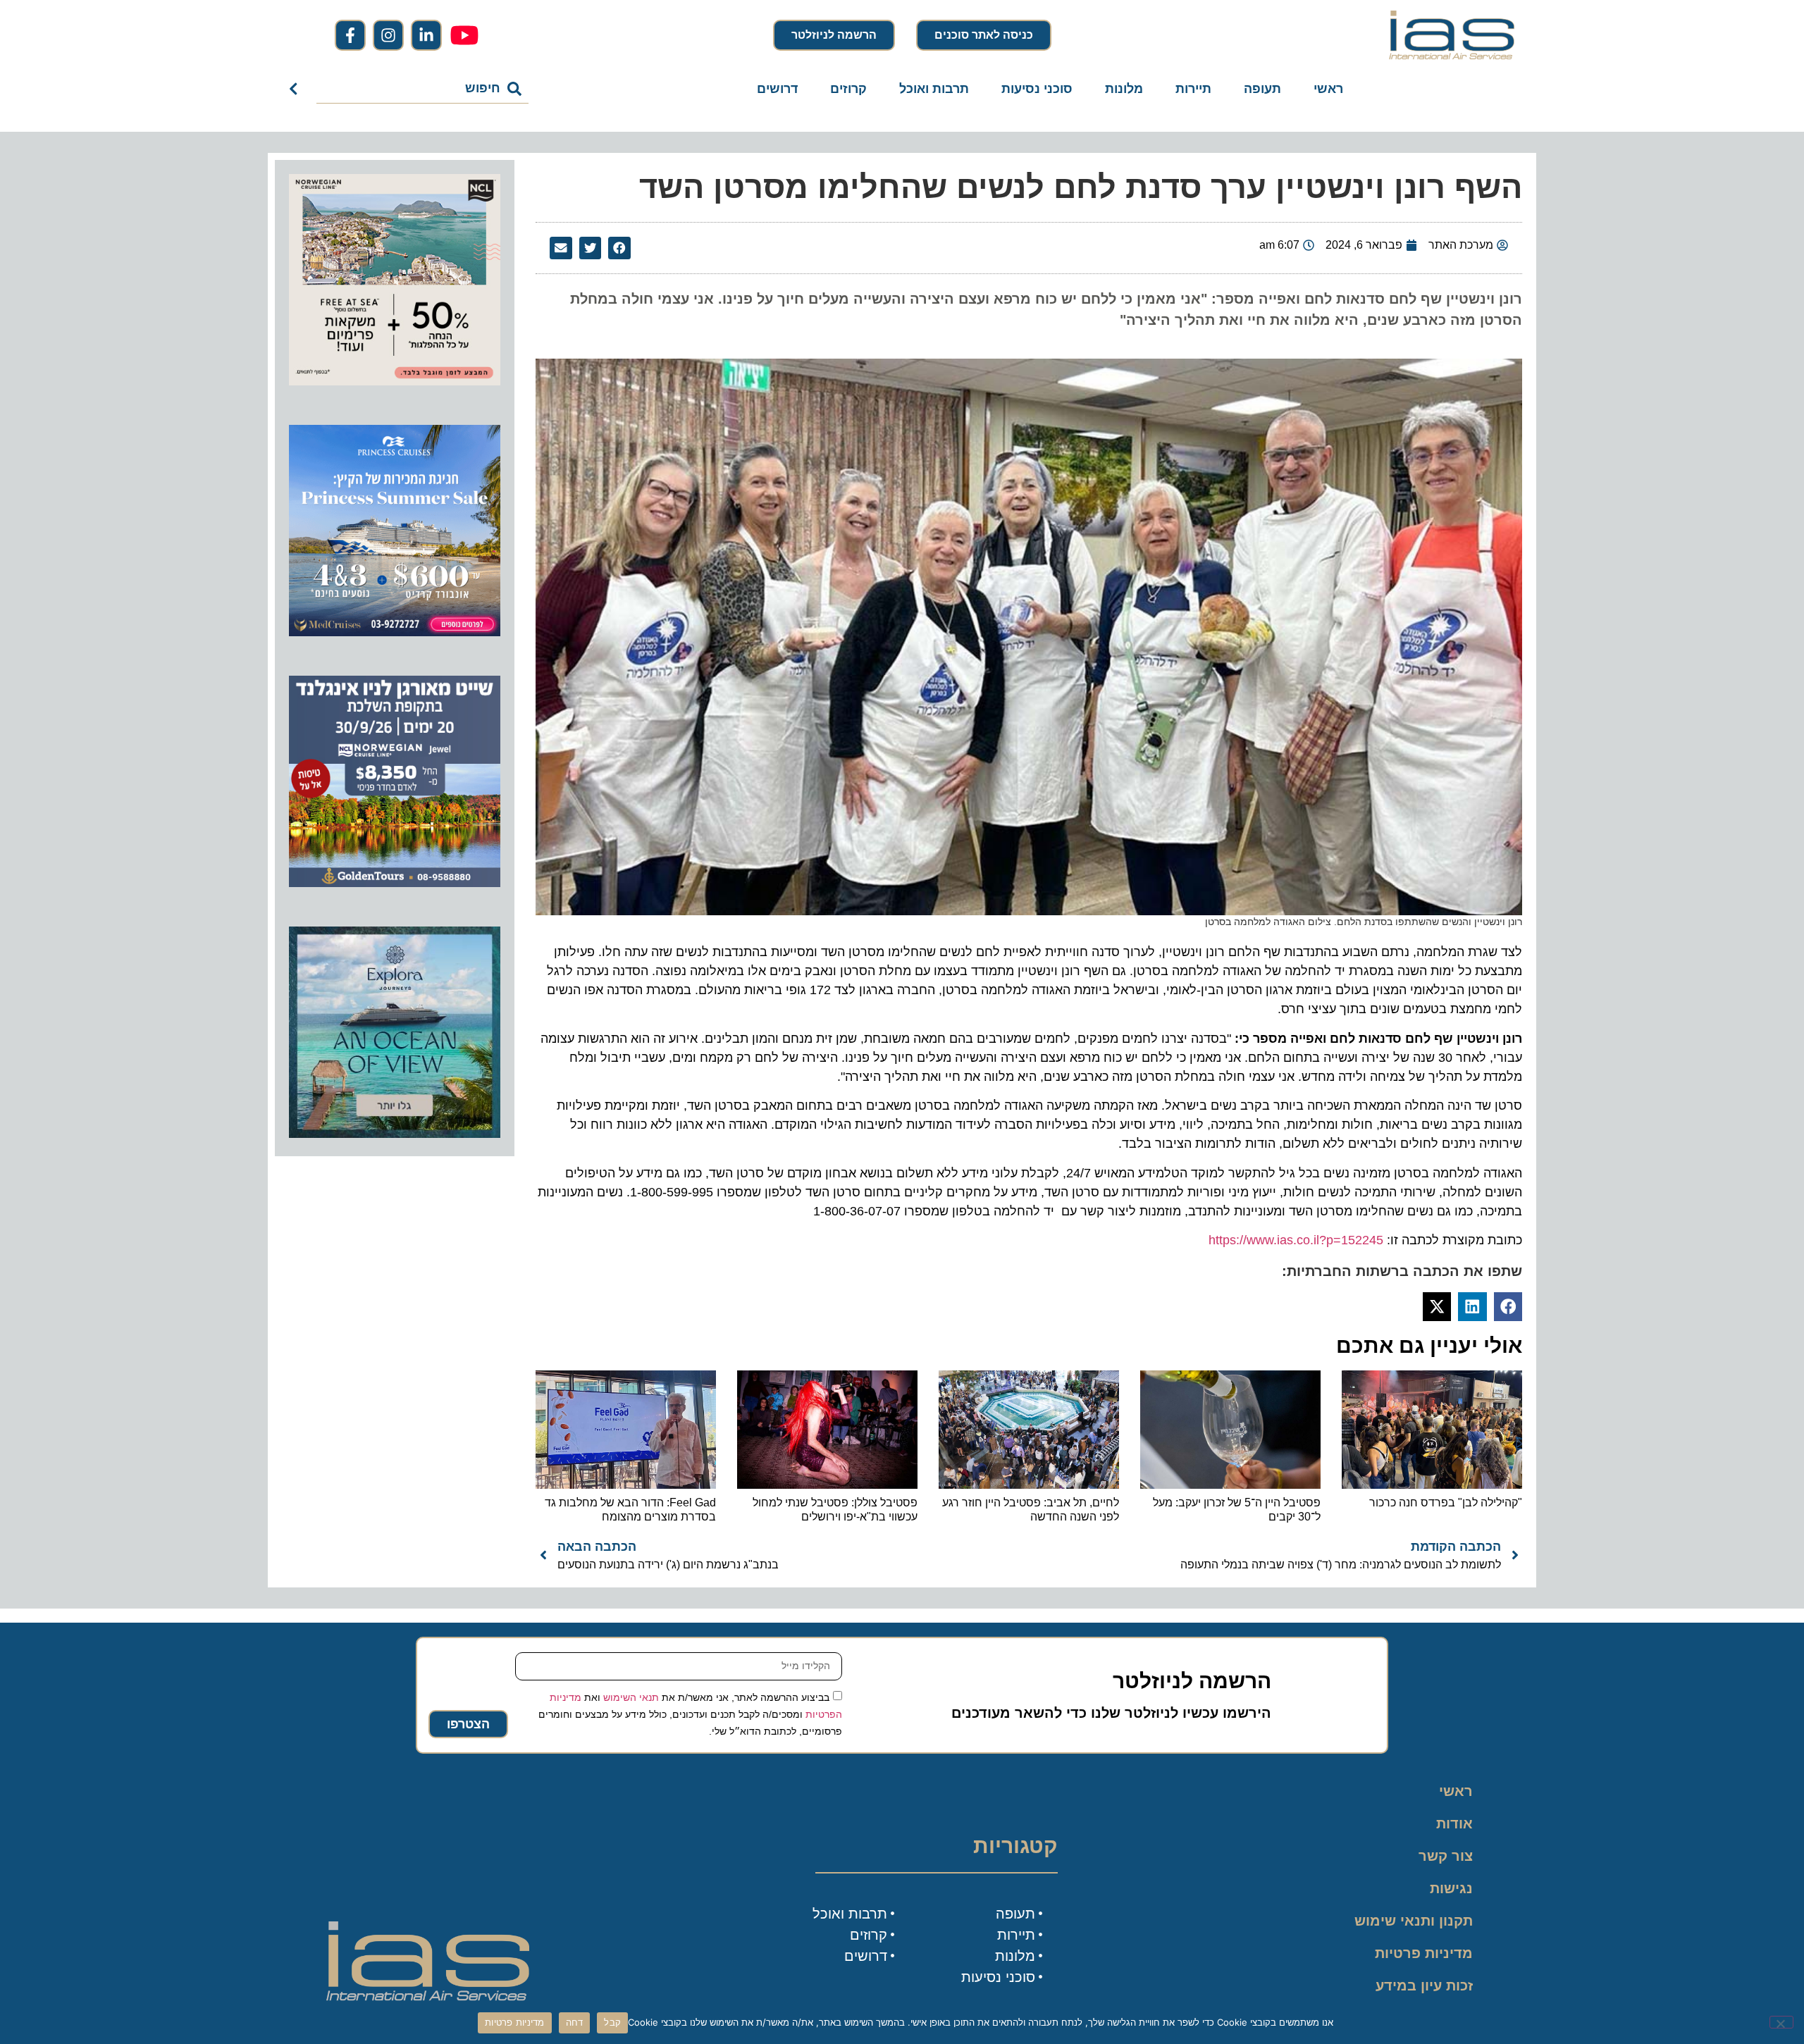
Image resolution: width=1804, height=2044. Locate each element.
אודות (1454, 1823)
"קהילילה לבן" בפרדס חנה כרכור (1446, 1503)
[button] (619, 248)
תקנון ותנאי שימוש (1414, 1921)
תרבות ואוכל (934, 89)
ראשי (1328, 89)
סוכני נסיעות (1037, 89)
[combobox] (422, 89)
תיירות (1193, 89)
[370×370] (395, 883)
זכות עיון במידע (1424, 1986)
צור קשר (1446, 1856)
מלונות (1124, 89)
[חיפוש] (296, 89)
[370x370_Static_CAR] (395, 1134)
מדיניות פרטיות (1424, 1953)
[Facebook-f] (350, 35)
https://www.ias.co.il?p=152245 (1296, 1240)
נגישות (1451, 1888)
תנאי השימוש (631, 1697)
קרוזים (848, 89)
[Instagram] (388, 35)
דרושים (777, 89)
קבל (612, 2022)
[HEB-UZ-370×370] (395, 381)
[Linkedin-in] (426, 35)
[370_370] (395, 632)
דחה (575, 2022)
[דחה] (1781, 2022)
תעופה (1262, 89)
